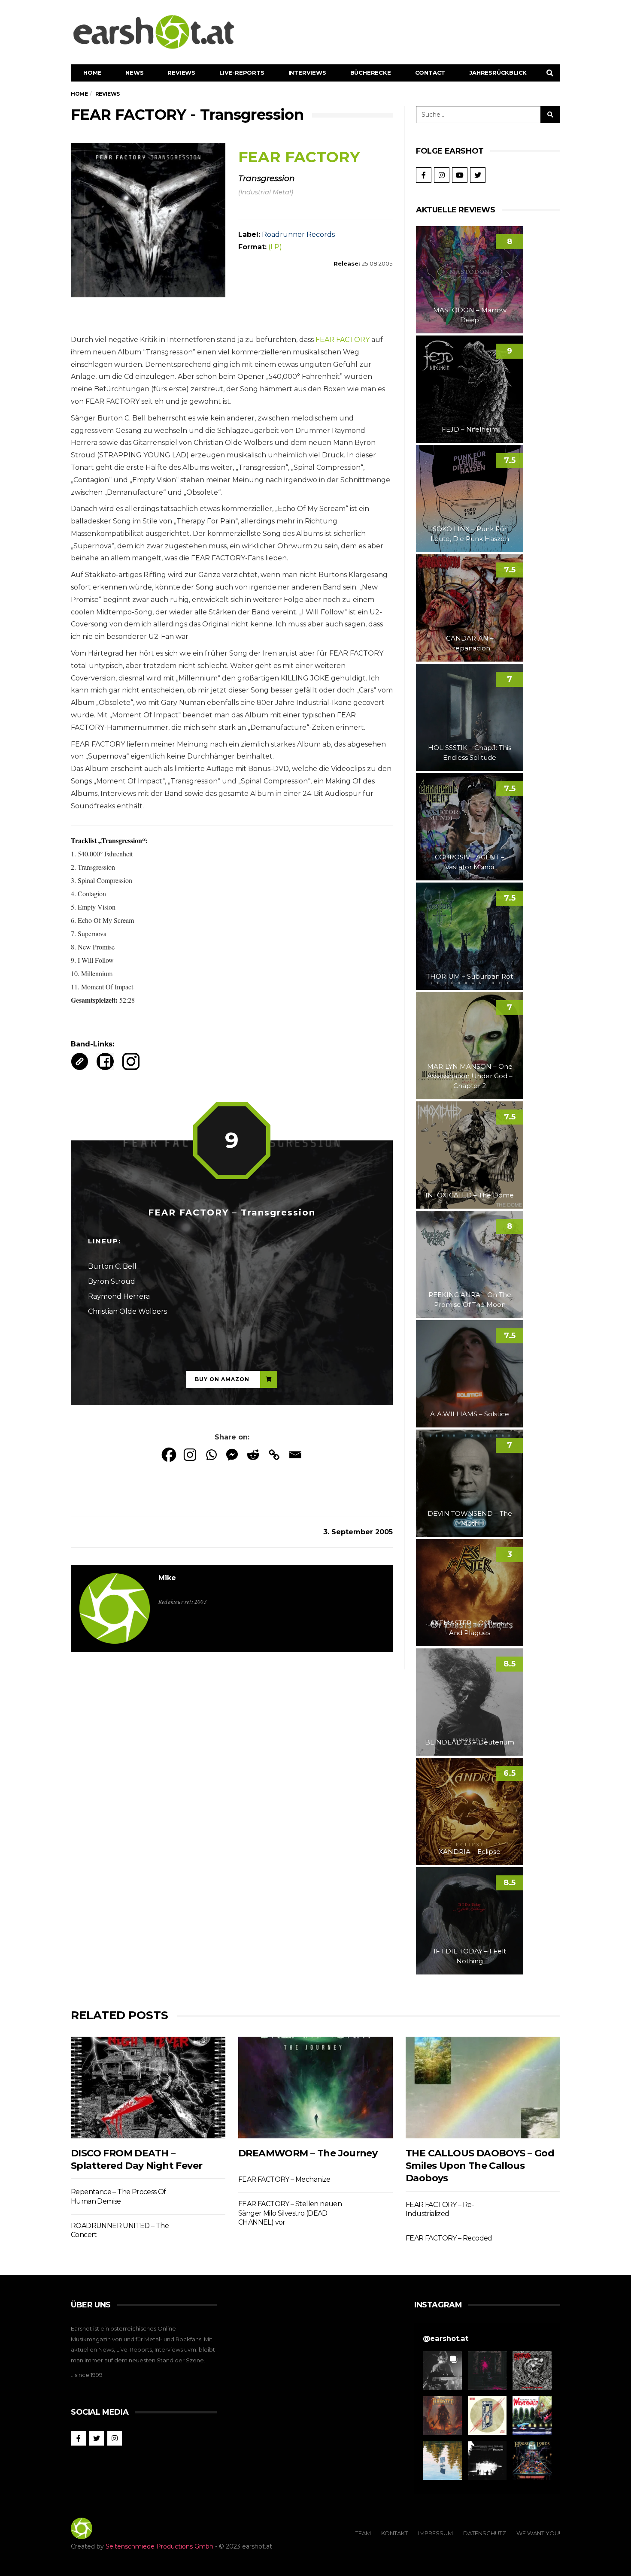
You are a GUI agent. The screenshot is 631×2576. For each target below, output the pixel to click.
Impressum (435, 2533)
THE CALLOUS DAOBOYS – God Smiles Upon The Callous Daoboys (480, 2166)
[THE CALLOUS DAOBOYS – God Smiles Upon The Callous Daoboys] (483, 2088)
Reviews (181, 73)
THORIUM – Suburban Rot (470, 976)
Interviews (307, 73)
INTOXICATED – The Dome (470, 1195)
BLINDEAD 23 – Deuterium (470, 1742)
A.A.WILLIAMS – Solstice (470, 1414)
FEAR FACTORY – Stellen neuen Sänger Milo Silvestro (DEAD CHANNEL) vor (290, 2213)
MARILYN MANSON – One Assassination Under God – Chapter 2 (470, 1076)
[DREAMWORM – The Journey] (315, 2088)
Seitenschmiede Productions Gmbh (159, 2546)
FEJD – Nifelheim (470, 429)
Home (92, 73)
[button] (442, 2371)
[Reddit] (253, 1455)
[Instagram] (190, 1455)
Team (363, 2533)
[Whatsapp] (211, 1455)
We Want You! (538, 2533)
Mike (167, 1578)
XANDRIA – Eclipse (470, 1852)
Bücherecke (371, 73)
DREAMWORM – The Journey (308, 2153)
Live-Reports (242, 73)
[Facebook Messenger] (232, 1455)
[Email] (295, 1455)
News (134, 73)
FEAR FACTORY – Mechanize (284, 2179)
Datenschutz (485, 2533)
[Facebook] (169, 1455)
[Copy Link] (274, 1455)
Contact (430, 73)
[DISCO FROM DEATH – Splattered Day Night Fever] (148, 2088)
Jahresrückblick (498, 73)
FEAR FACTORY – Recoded (449, 2238)
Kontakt (394, 2533)
